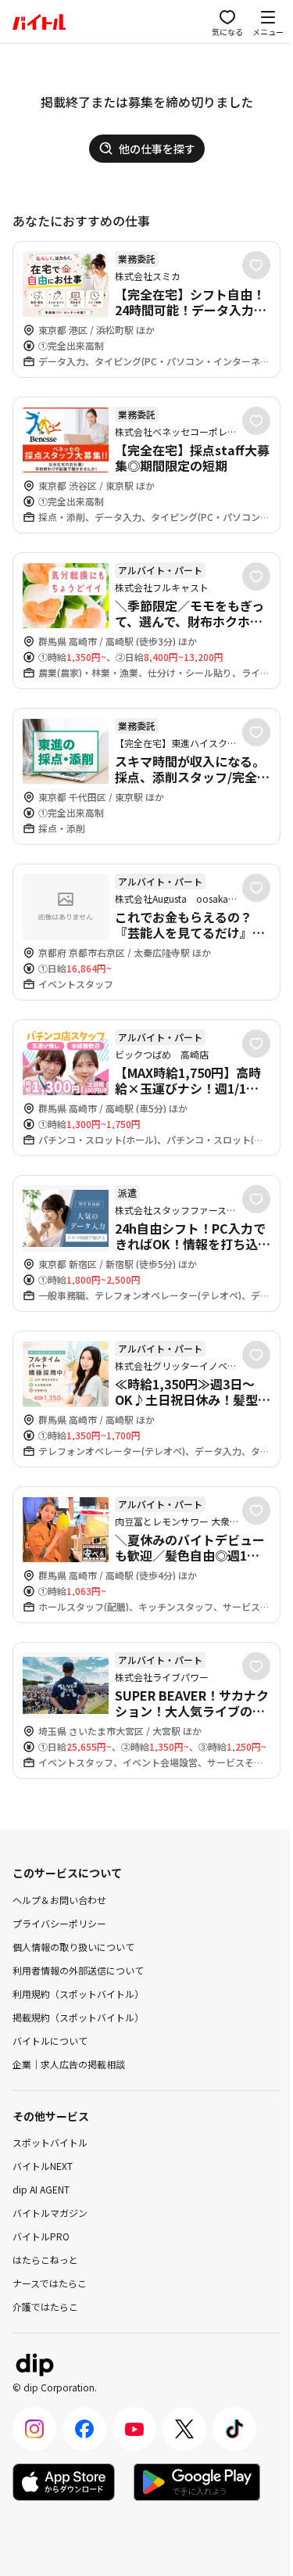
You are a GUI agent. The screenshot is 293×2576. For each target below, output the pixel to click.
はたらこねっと (45, 2260)
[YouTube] (134, 2429)
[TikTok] (234, 2429)
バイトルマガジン (50, 2213)
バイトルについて (50, 2041)
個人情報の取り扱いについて (73, 1947)
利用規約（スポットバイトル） (78, 1994)
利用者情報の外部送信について (78, 1970)
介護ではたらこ (45, 2307)
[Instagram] (34, 2429)
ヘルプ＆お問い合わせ (59, 1900)
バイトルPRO (41, 2236)
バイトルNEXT (43, 2166)
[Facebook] (84, 2429)
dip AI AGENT (41, 2189)
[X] (184, 2429)
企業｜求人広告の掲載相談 (69, 2064)
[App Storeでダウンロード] (64, 2482)
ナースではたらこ (50, 2283)
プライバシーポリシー (59, 1923)
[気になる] (256, 265)
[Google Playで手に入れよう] (197, 2482)
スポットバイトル (50, 2142)
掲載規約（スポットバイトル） (78, 2017)
